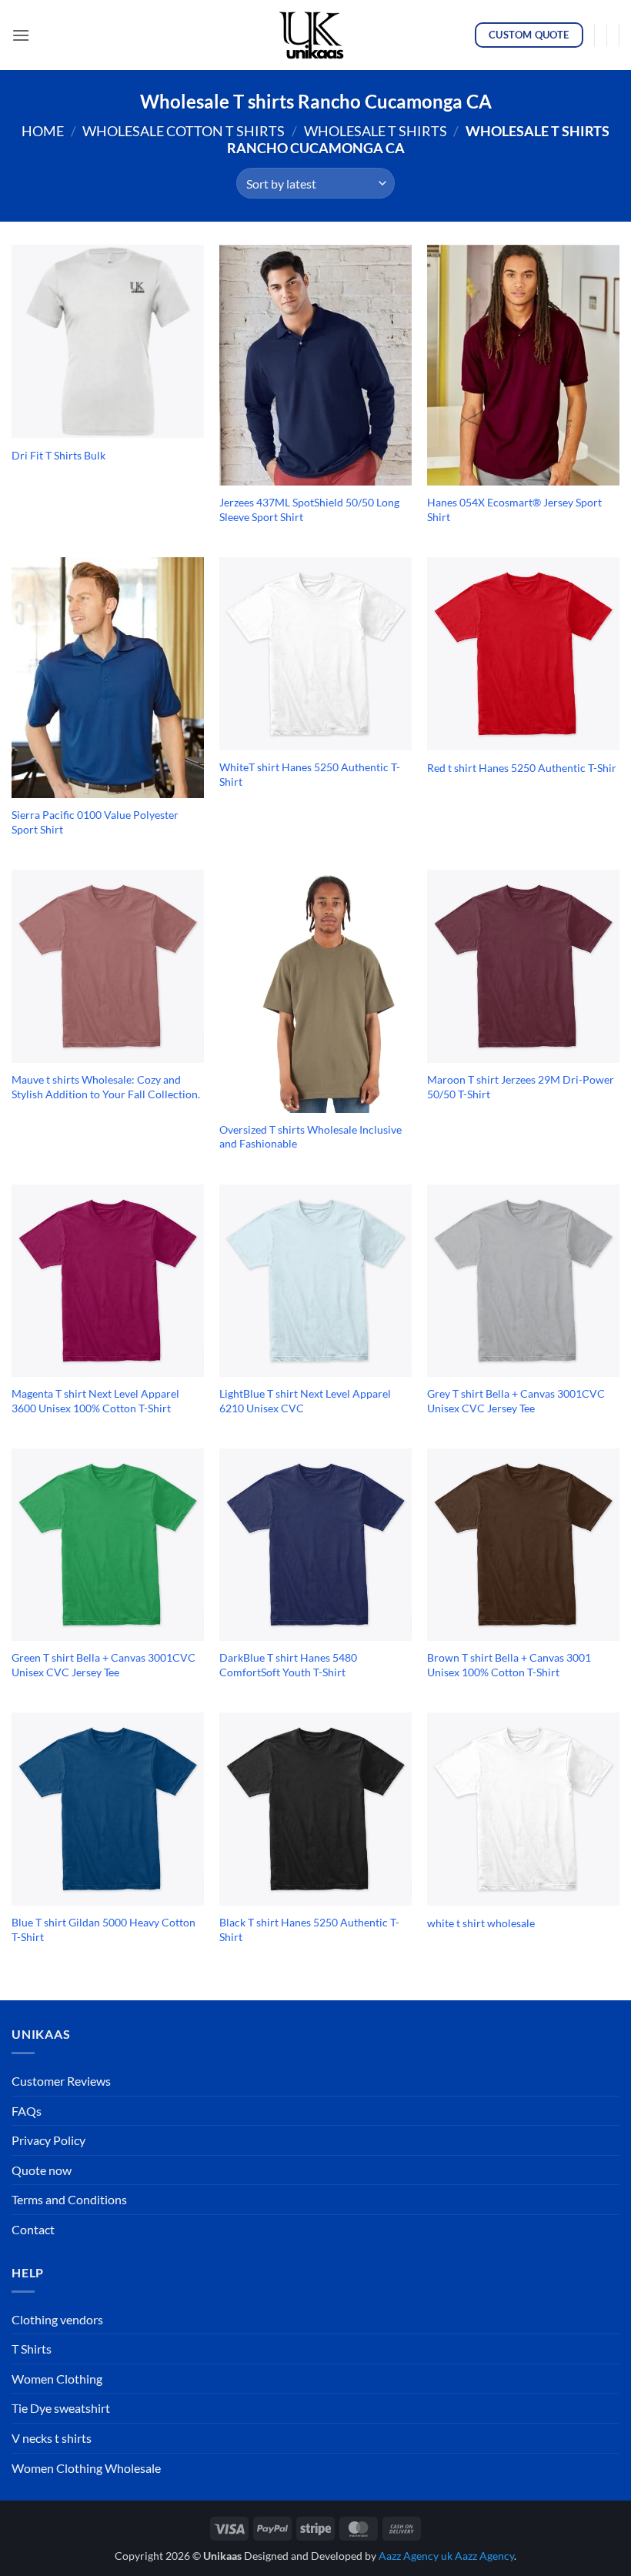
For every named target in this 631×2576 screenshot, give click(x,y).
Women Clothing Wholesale (86, 2468)
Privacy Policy (48, 2140)
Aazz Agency (484, 2556)
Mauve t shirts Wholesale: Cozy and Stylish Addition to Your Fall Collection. (106, 1087)
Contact (33, 2229)
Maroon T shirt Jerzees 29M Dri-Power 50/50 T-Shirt (521, 1087)
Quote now (42, 2170)
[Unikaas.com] (315, 35)
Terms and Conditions (69, 2199)
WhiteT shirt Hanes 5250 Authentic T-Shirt (310, 774)
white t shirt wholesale (481, 1923)
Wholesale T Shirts (376, 131)
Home (43, 131)
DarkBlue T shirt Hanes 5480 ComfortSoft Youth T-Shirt (288, 1665)
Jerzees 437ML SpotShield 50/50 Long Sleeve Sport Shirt (309, 510)
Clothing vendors (57, 2319)
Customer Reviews (61, 2081)
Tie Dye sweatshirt (61, 2408)
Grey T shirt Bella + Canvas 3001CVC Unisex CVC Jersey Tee (516, 1401)
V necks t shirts (52, 2438)
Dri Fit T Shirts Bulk (58, 455)
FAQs (27, 2111)
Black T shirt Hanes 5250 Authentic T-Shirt (309, 1929)
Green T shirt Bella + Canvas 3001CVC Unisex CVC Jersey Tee (103, 1665)
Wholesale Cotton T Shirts (184, 131)
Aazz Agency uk (416, 2556)
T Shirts (32, 2349)
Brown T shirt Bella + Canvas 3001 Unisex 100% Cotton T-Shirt (509, 1665)
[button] (21, 35)
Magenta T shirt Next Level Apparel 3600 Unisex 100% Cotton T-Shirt (95, 1401)
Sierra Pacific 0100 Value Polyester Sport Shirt (95, 822)
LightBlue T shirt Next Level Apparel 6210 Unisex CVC (305, 1401)
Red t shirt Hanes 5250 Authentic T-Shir (522, 768)
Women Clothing (57, 2379)
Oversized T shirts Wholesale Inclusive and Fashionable (310, 1137)
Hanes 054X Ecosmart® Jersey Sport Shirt (514, 510)
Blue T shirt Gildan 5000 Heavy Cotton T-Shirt (103, 1929)
